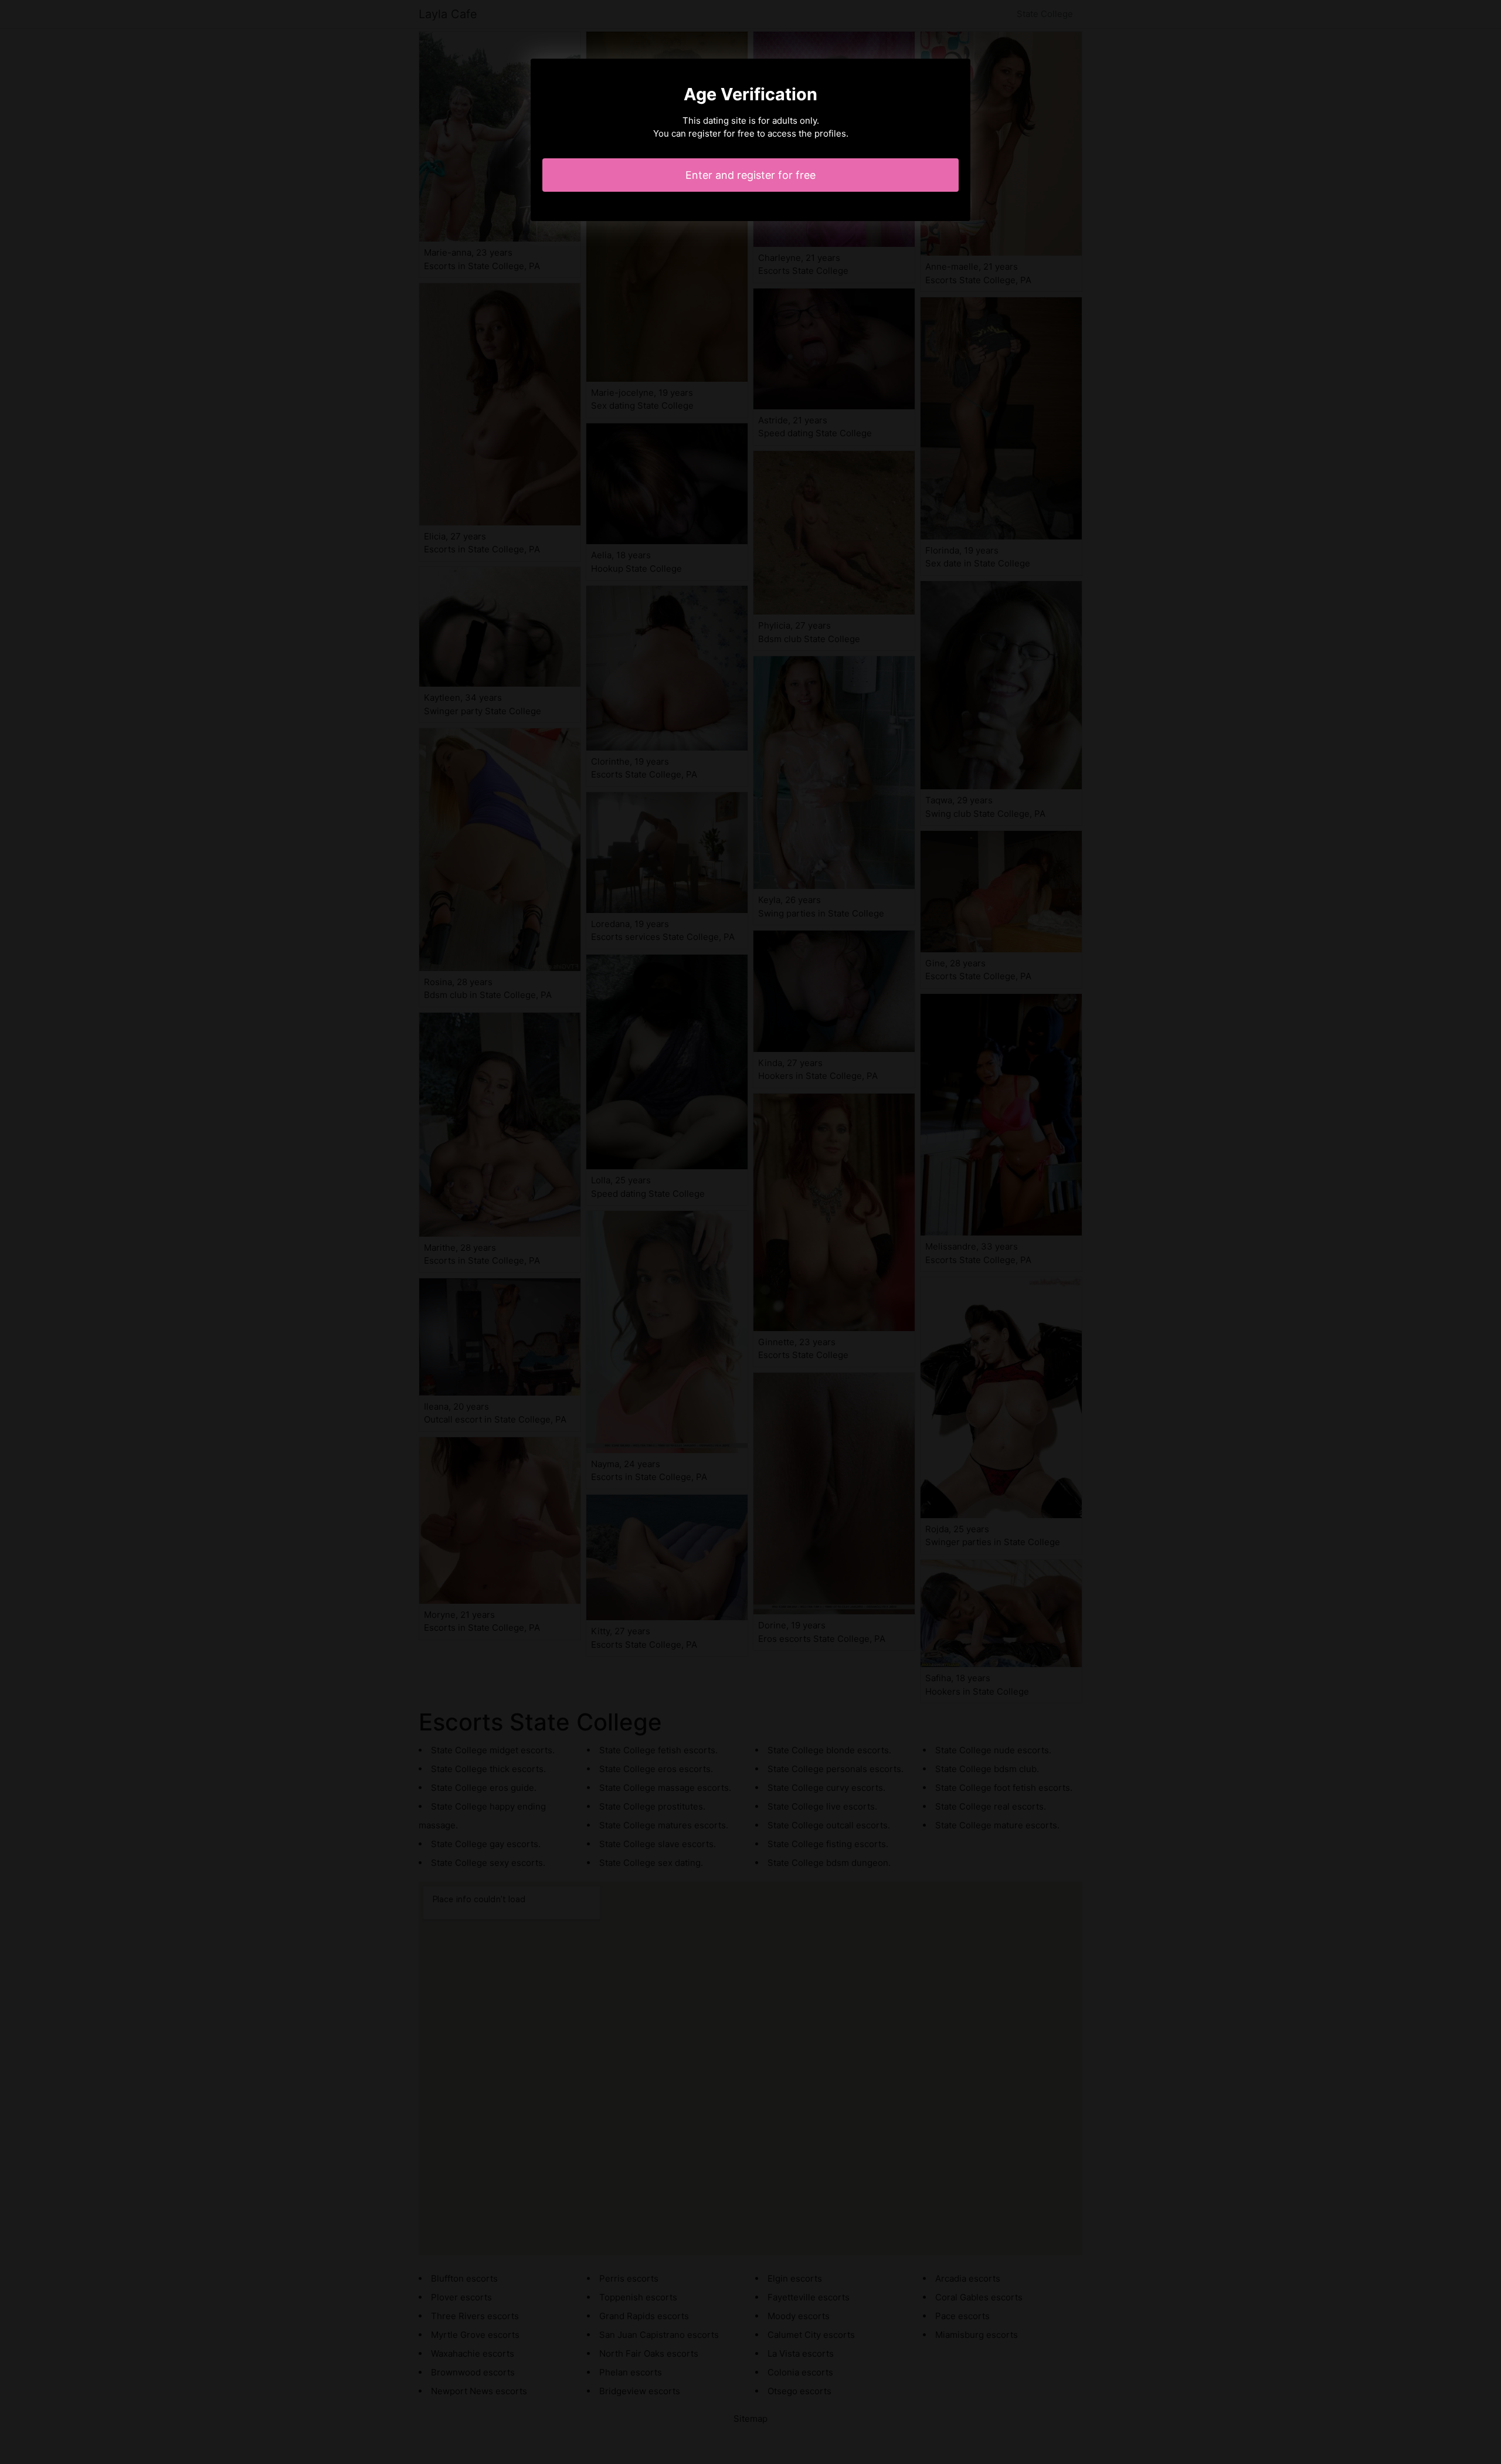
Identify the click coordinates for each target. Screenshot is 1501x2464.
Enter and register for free (750, 175)
